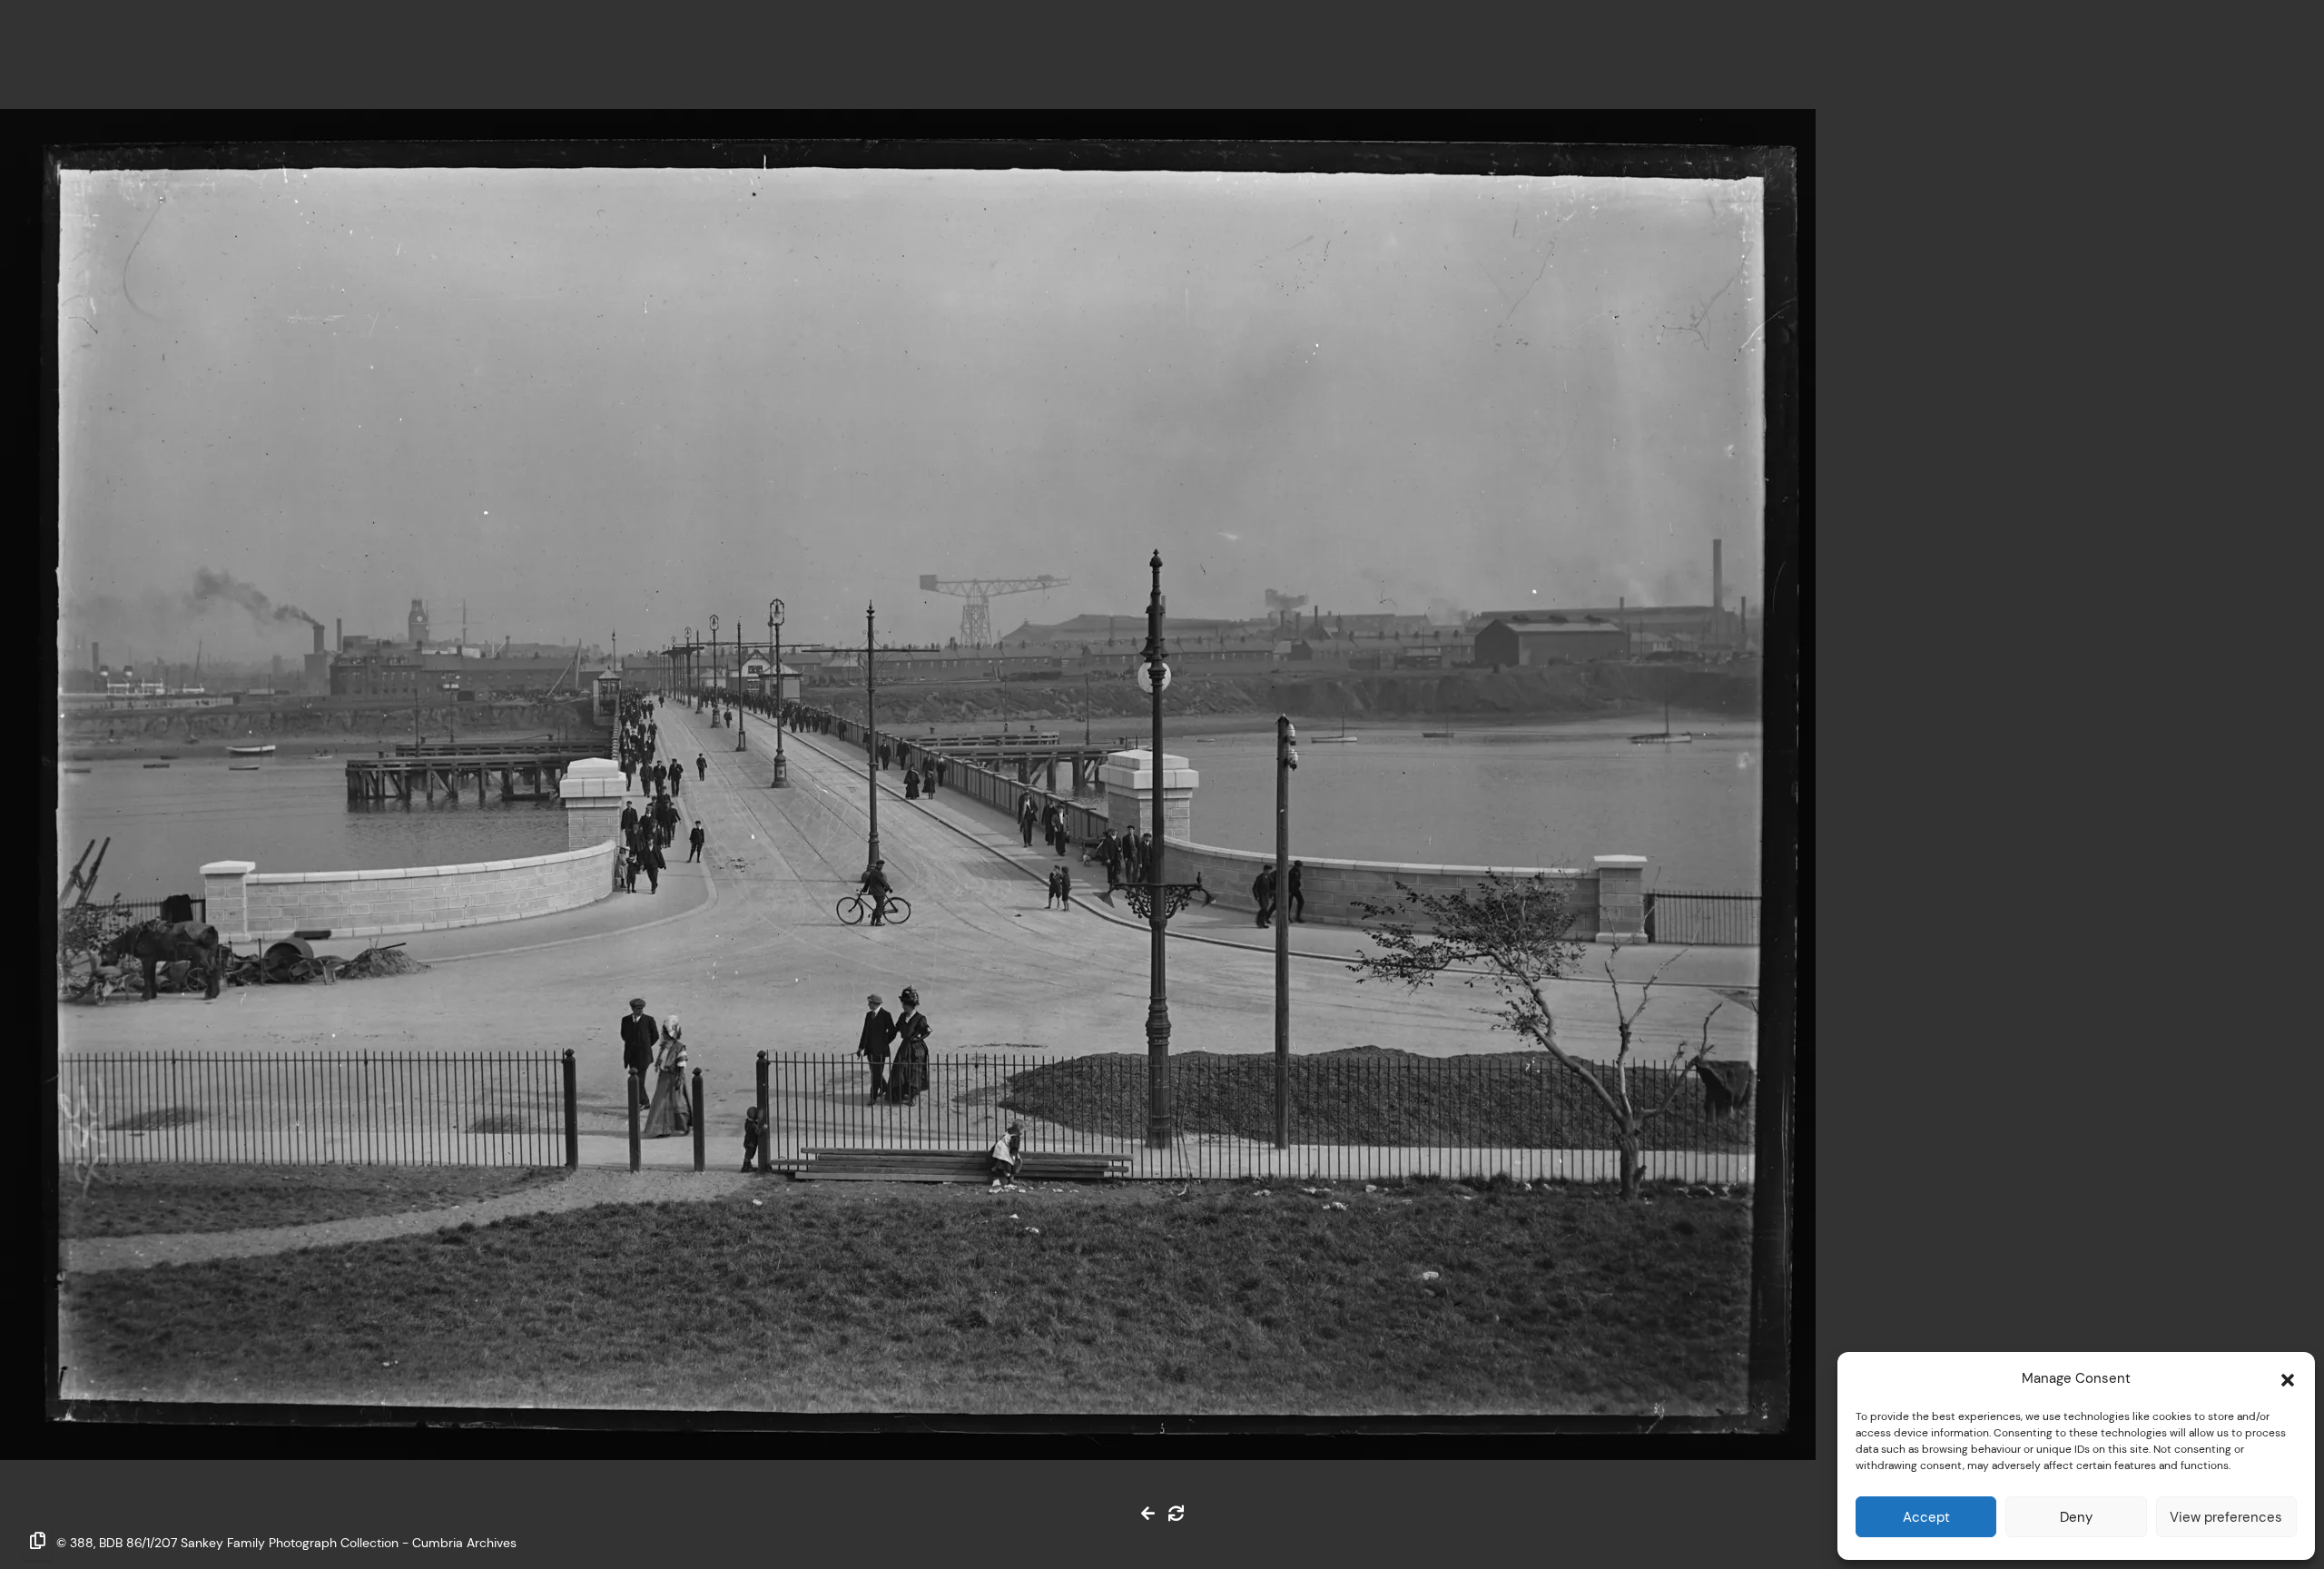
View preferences (2226, 1517)
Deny (2076, 1517)
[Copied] (37, 1544)
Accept (1926, 1517)
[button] (2288, 1378)
